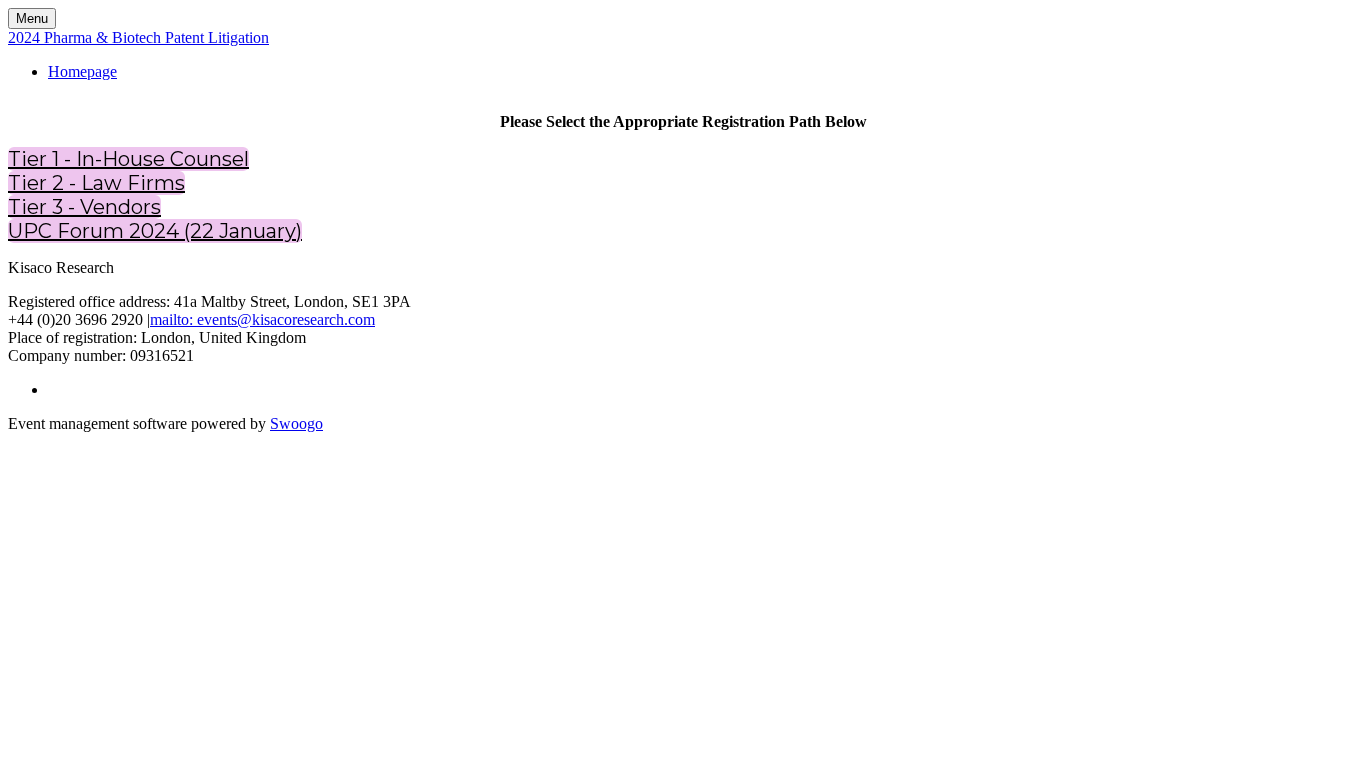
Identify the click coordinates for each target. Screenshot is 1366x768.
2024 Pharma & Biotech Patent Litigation (138, 37)
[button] (128, 159)
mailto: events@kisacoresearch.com (262, 319)
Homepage (82, 71)
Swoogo (296, 423)
